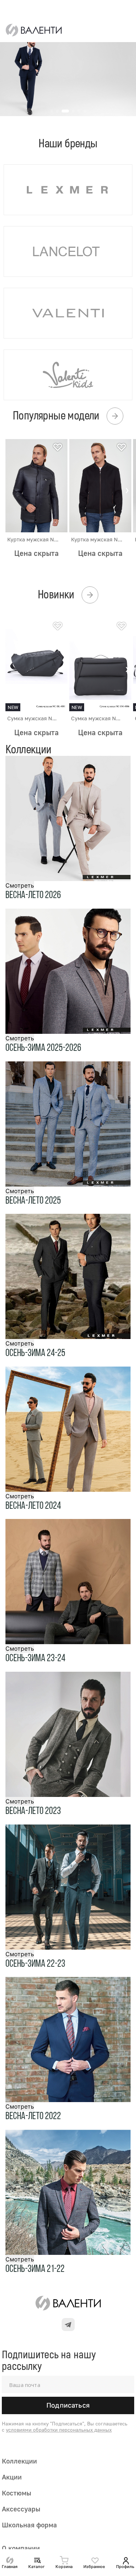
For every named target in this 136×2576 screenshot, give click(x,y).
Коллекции (19, 2461)
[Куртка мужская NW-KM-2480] (36, 486)
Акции (12, 2477)
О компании (21, 2548)
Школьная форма (29, 2525)
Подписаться (68, 2405)
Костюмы (17, 2493)
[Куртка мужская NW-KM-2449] (100, 486)
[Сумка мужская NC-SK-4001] (36, 664)
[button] (127, 490)
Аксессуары (21, 2509)
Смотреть (20, 885)
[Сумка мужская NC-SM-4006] (100, 664)
